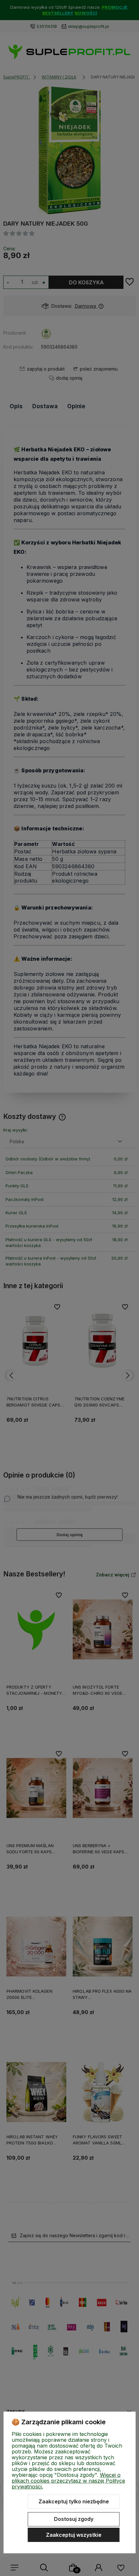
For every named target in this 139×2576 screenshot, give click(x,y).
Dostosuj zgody (74, 2519)
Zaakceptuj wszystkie (74, 2535)
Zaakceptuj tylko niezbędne (74, 2501)
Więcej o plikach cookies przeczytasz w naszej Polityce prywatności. (68, 2481)
